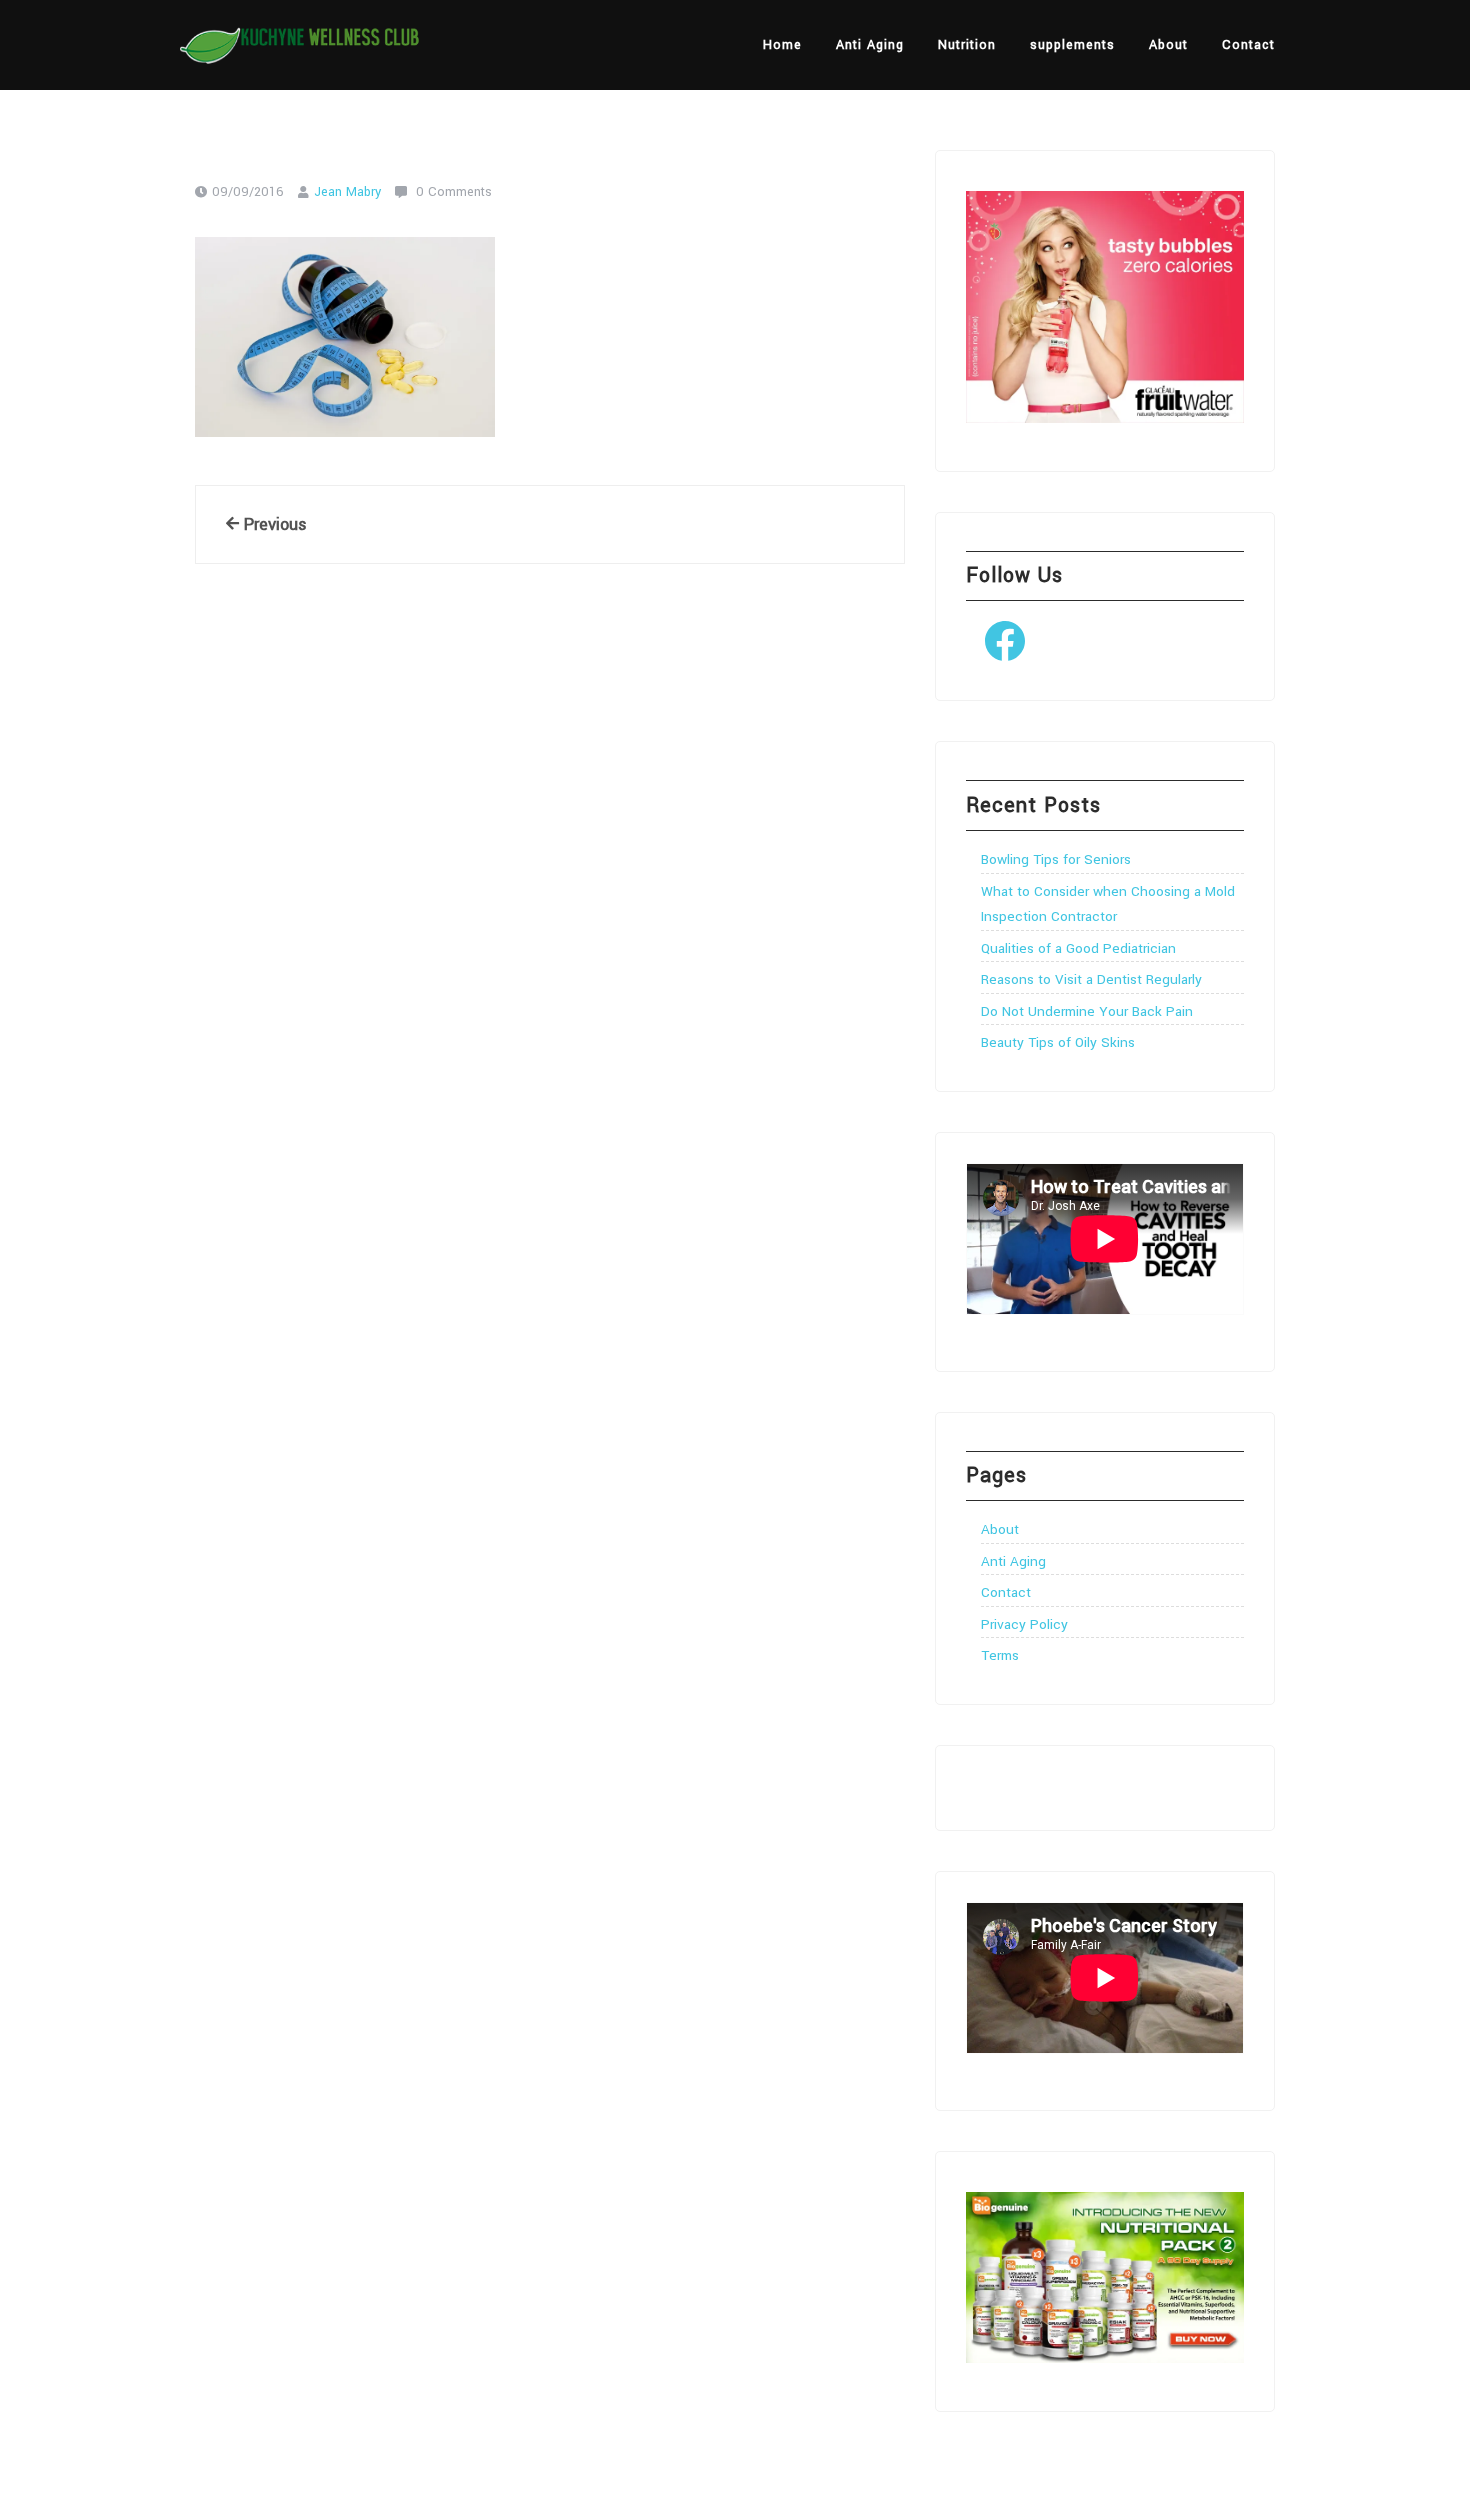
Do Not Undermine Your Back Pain (1087, 1011)
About (1168, 45)
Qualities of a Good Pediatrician (1078, 948)
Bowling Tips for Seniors (1056, 859)
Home (782, 45)
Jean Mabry (347, 192)
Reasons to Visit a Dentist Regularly (1091, 979)
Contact (1248, 45)
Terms (1000, 1655)
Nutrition (967, 45)
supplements (1072, 45)
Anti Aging (870, 45)
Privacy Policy (1024, 1624)
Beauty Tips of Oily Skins (1058, 1042)
